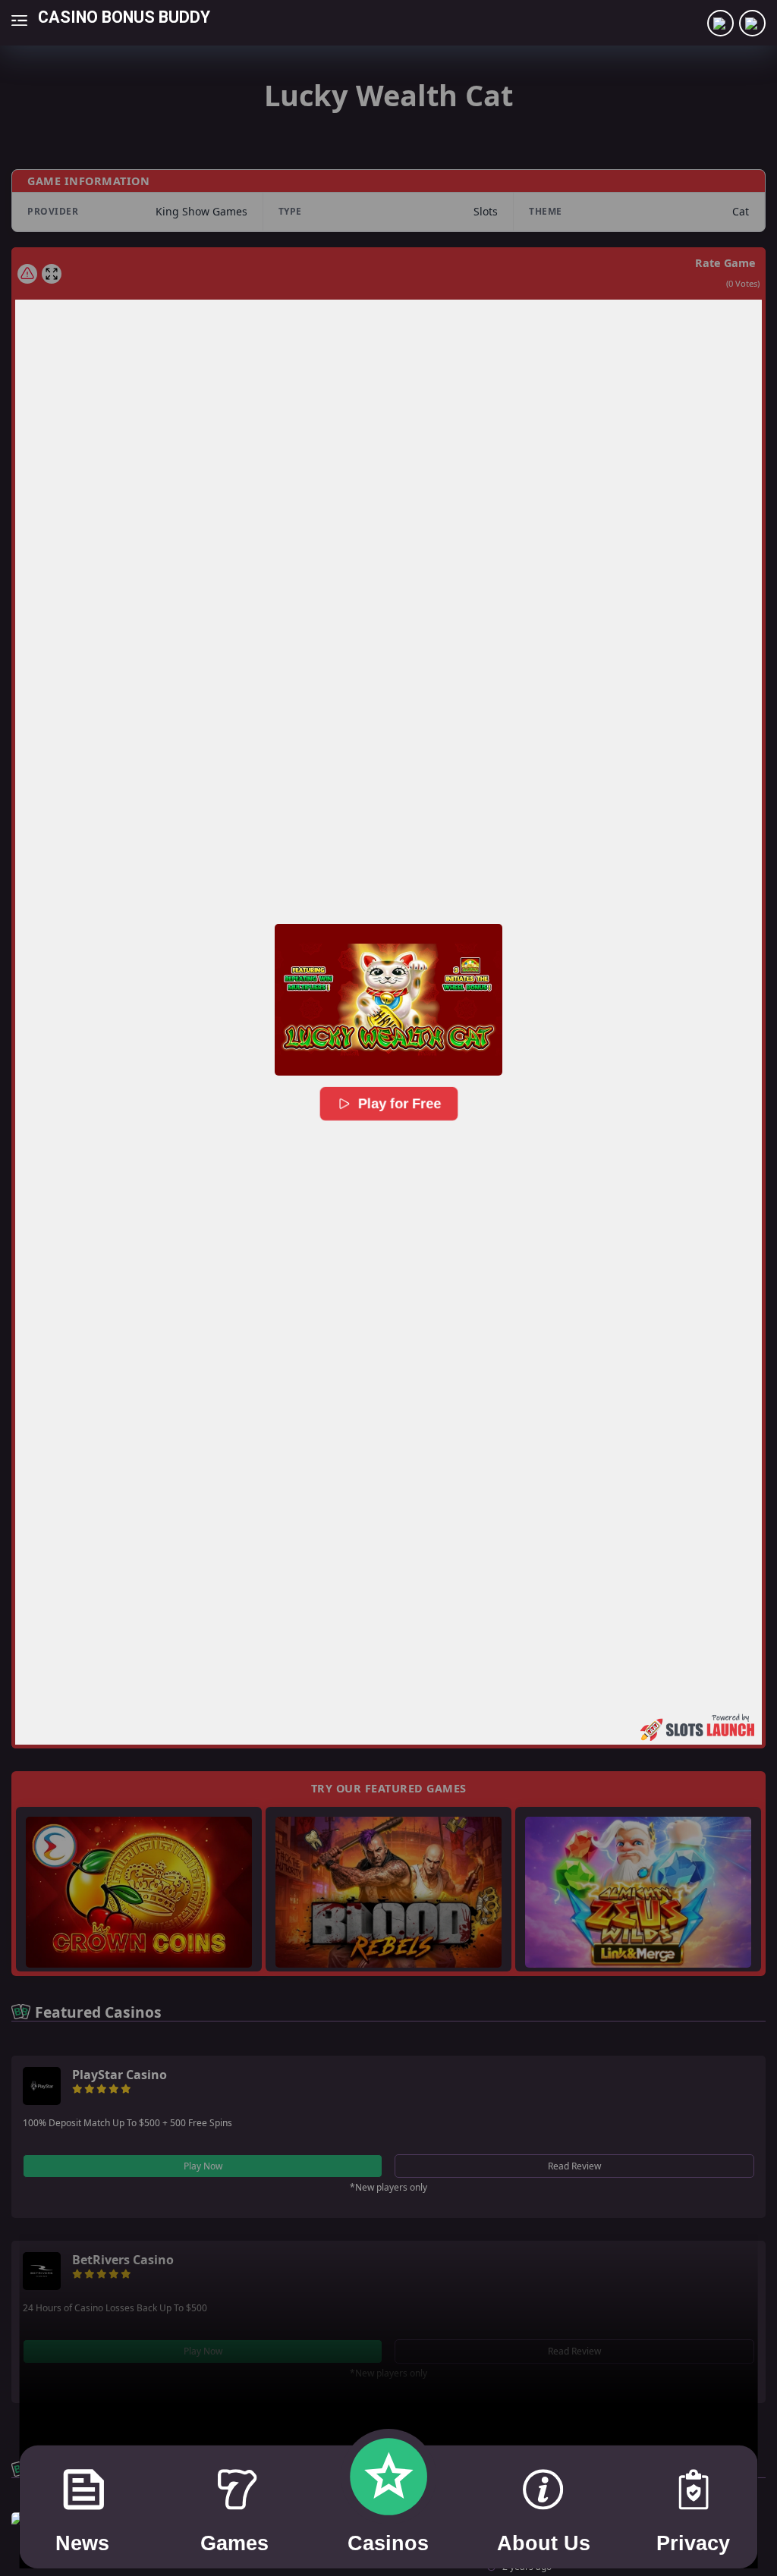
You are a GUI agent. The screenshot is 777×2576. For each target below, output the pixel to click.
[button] (388, 1000)
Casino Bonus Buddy (124, 16)
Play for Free (399, 1104)
